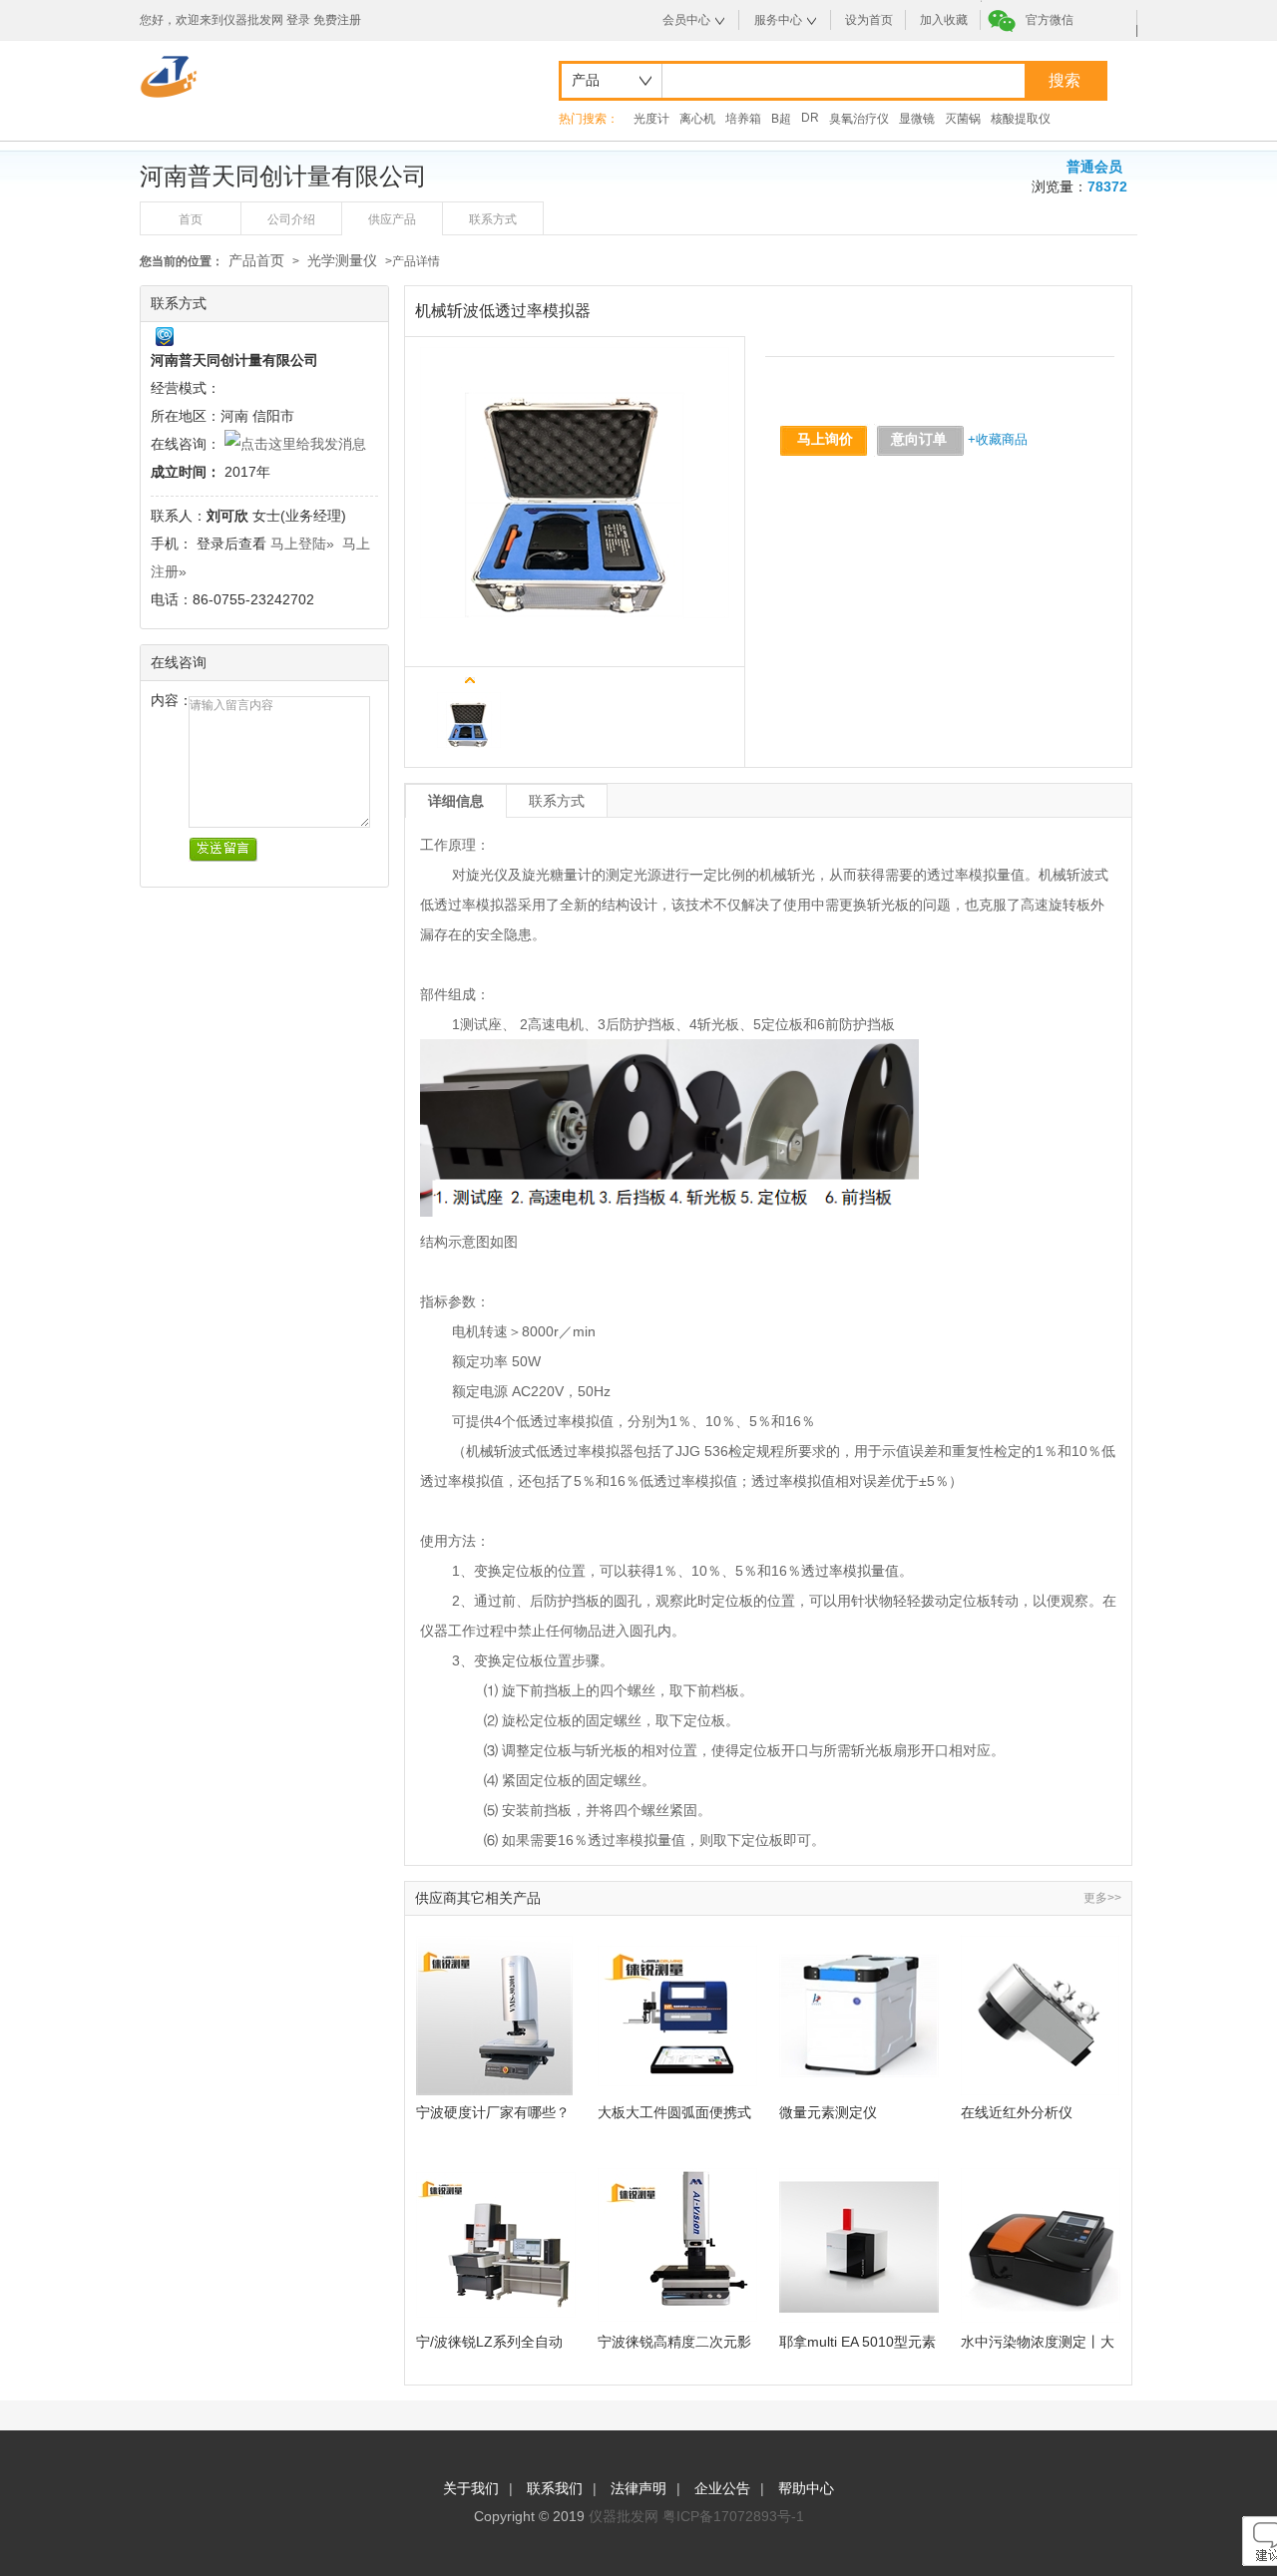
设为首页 (869, 20)
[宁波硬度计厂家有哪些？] (496, 2016)
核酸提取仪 (1021, 119)
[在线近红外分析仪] (1041, 2016)
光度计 (651, 119)
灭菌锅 (963, 119)
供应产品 (392, 219)
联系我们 (555, 2488)
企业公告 (722, 2488)
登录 (298, 20)
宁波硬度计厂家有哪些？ (493, 2112)
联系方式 (493, 219)
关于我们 (471, 2488)
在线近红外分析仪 (1017, 2112)
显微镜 (917, 119)
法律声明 (638, 2488)
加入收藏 (944, 20)
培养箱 (743, 119)
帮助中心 (806, 2488)
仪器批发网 (624, 2516)
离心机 (697, 119)
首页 (191, 219)
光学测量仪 (342, 260)
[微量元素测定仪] (859, 2016)
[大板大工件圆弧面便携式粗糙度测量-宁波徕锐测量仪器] (677, 2016)
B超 (781, 119)
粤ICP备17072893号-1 (733, 2516)
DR (810, 118)
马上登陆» (302, 544)
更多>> (1102, 1898)
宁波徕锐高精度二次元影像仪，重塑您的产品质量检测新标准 (674, 2342)
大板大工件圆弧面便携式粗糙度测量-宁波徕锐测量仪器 (677, 2113)
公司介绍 (291, 219)
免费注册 (337, 20)
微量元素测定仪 (828, 2112)
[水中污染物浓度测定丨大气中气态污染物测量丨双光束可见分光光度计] (1041, 2245)
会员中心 (686, 20)
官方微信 (1050, 20)
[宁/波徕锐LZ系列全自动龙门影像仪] (496, 2245)
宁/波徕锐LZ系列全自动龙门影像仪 (489, 2342)
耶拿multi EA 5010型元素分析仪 (857, 2342)
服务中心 (778, 20)
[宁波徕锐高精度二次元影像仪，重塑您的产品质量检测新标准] (677, 2245)
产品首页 (256, 260)
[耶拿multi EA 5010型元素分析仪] (859, 2245)
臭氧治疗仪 (859, 119)
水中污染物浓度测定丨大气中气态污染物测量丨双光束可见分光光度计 (1038, 2342)
